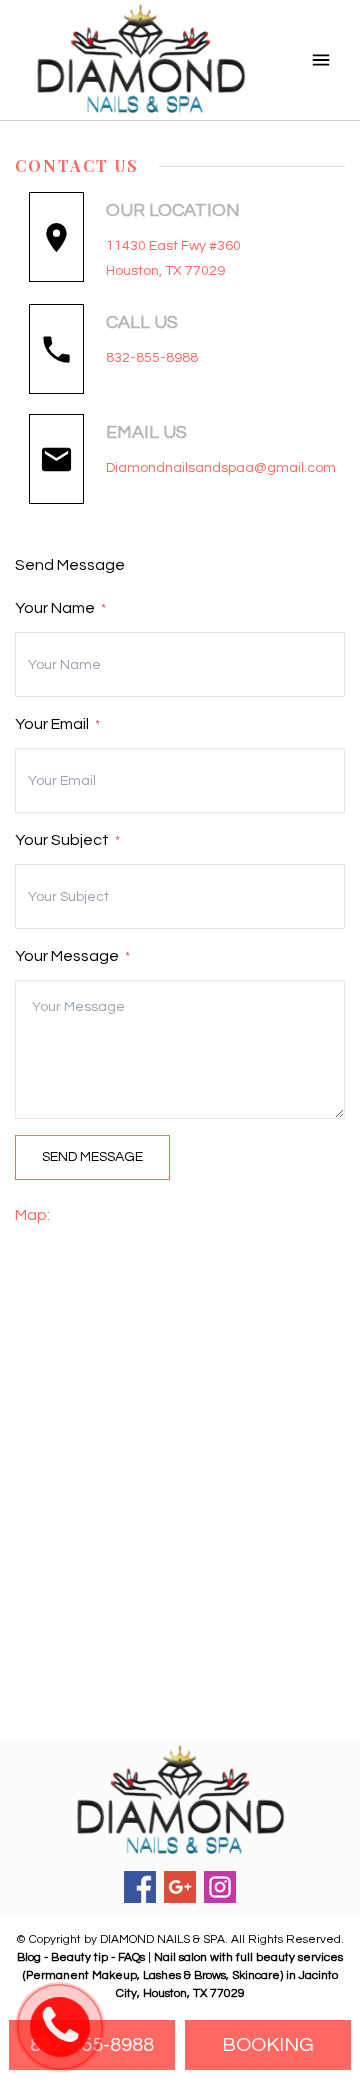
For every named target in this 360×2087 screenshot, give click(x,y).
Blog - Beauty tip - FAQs (82, 1957)
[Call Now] (60, 2028)
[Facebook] (140, 1887)
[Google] (180, 1887)
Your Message (72, 956)
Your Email (57, 724)
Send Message (92, 1157)
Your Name (60, 608)
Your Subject (67, 840)
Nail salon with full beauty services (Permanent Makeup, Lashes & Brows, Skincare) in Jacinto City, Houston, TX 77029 (183, 1975)
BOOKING (268, 2045)
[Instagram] (220, 1887)
